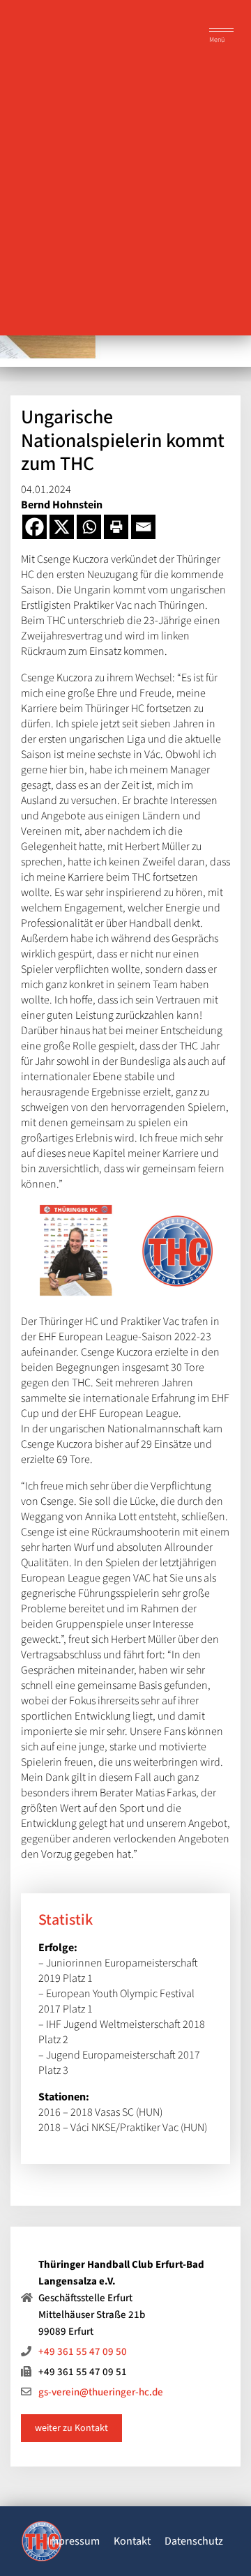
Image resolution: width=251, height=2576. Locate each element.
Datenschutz (194, 2541)
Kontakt (132, 2541)
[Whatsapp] (89, 527)
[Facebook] (35, 527)
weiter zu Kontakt (71, 2428)
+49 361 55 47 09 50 (83, 2352)
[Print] (116, 527)
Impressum (73, 2541)
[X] (62, 527)
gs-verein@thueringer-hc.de (101, 2392)
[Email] (143, 527)
